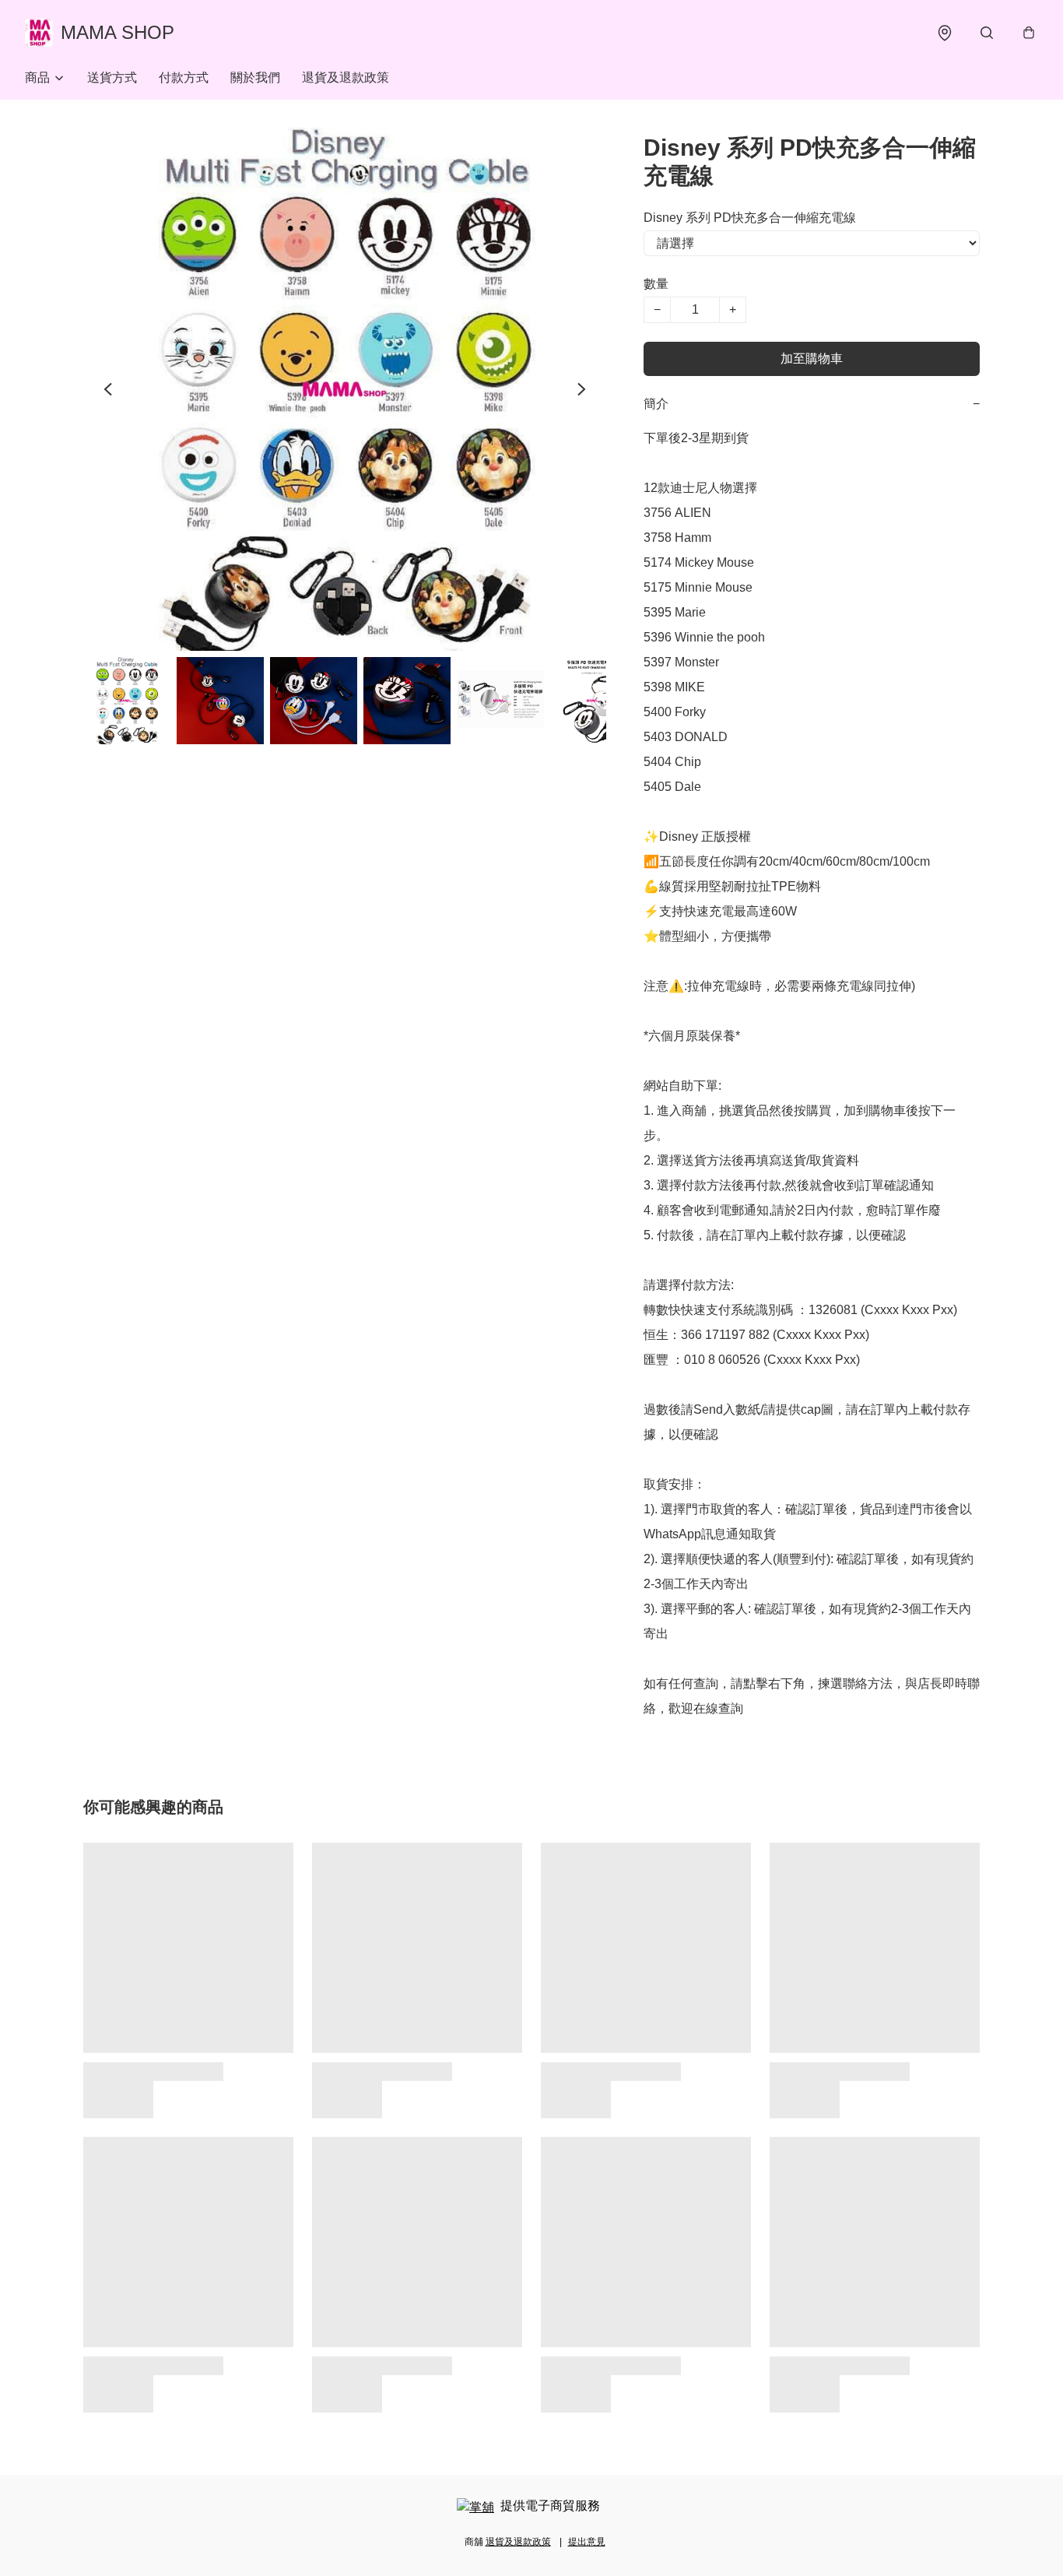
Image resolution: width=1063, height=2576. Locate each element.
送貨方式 (112, 77)
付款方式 (184, 77)
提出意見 (587, 2542)
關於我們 (255, 77)
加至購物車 (812, 358)
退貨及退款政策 (346, 77)
